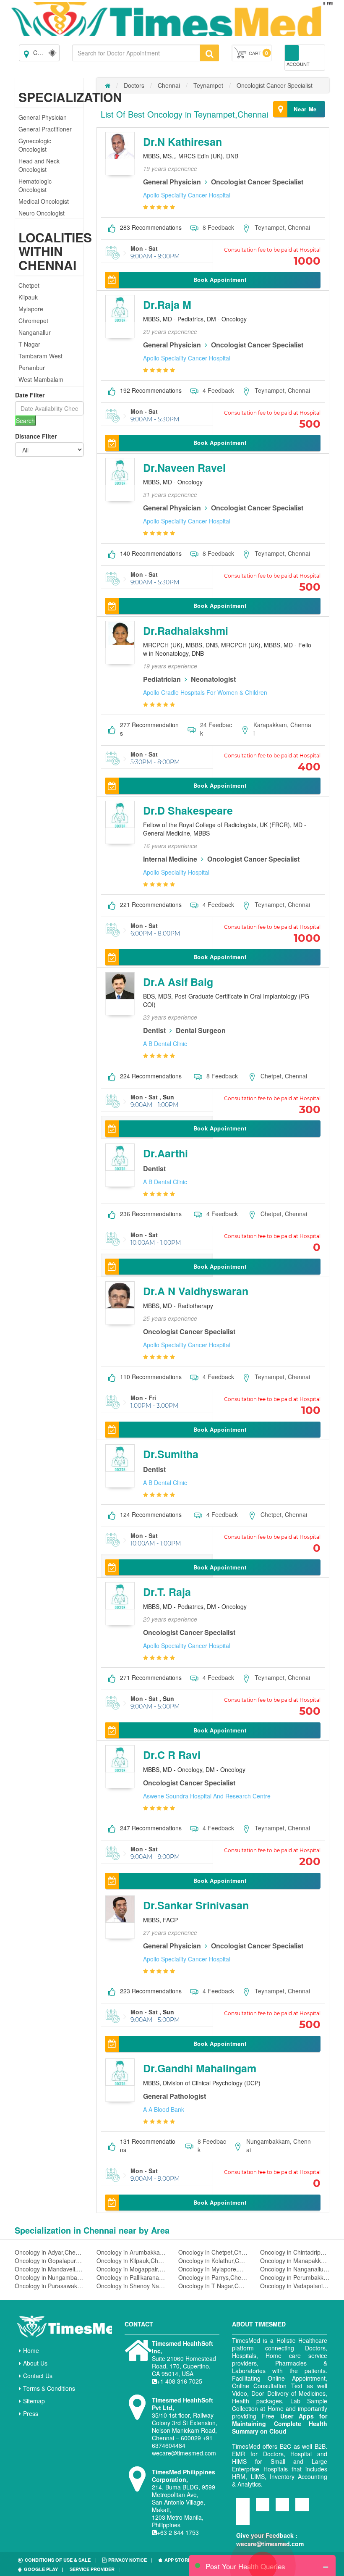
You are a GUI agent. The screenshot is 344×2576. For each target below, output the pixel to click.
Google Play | (43, 2569)
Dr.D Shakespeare (188, 810)
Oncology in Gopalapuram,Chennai (49, 2261)
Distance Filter (36, 436)
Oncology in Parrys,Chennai (213, 2277)
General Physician (43, 117)
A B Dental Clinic (165, 1044)
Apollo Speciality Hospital (176, 872)
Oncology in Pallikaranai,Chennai (131, 2277)
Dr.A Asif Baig (178, 982)
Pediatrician (162, 679)
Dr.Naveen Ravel (184, 468)
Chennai (169, 85)
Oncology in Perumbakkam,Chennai (295, 2277)
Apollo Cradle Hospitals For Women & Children (205, 692)
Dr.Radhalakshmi (186, 631)
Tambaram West (40, 356)
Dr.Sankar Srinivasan (196, 1905)
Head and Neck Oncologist (39, 165)
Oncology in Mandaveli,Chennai (49, 2269)
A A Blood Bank (164, 2109)
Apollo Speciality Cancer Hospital (187, 195)
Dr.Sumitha (171, 1454)
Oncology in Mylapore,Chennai (213, 2269)
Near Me (305, 109)
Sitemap (34, 2401)
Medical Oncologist (44, 201)
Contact (139, 2324)
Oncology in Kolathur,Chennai (213, 2261)
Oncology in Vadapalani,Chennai (295, 2286)
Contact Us (38, 2376)
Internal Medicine (170, 859)
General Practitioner (45, 129)
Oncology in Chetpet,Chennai (213, 2252)
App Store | (180, 2560)
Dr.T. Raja (167, 1592)
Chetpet (29, 285)
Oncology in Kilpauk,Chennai (131, 2261)
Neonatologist (213, 679)
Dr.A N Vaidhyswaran (196, 1291)
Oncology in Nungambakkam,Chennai (49, 2277)
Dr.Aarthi (165, 1153)
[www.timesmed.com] (108, 85)
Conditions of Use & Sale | (60, 2560)
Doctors (134, 85)
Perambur (32, 368)
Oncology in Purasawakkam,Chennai (49, 2286)
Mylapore (31, 309)
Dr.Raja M (167, 305)
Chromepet (33, 321)
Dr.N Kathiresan (182, 142)
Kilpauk (28, 297)
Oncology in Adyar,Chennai (49, 2252)
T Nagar (29, 344)
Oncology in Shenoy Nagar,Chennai (131, 2286)
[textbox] (136, 53)
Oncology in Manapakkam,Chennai (295, 2261)
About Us (35, 2363)
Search (25, 421)
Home (31, 2350)
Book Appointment (220, 280)
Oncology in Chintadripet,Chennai (295, 2252)
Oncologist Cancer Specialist (275, 85)
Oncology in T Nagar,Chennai (213, 2286)
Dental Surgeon (201, 1030)
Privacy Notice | (130, 2560)
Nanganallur (35, 332)
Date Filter (30, 395)
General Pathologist (175, 2096)
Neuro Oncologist (42, 213)
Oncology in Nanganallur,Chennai (295, 2269)
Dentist (154, 1030)
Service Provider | (95, 2569)
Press (31, 2413)
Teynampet (208, 85)
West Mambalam (41, 379)
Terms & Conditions (49, 2388)
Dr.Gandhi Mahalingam (200, 2068)
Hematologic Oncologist (35, 185)
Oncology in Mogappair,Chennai (131, 2269)
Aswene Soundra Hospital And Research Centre (207, 1796)
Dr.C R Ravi (172, 1755)
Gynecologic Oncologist (35, 145)
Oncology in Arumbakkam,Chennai (131, 2252)
